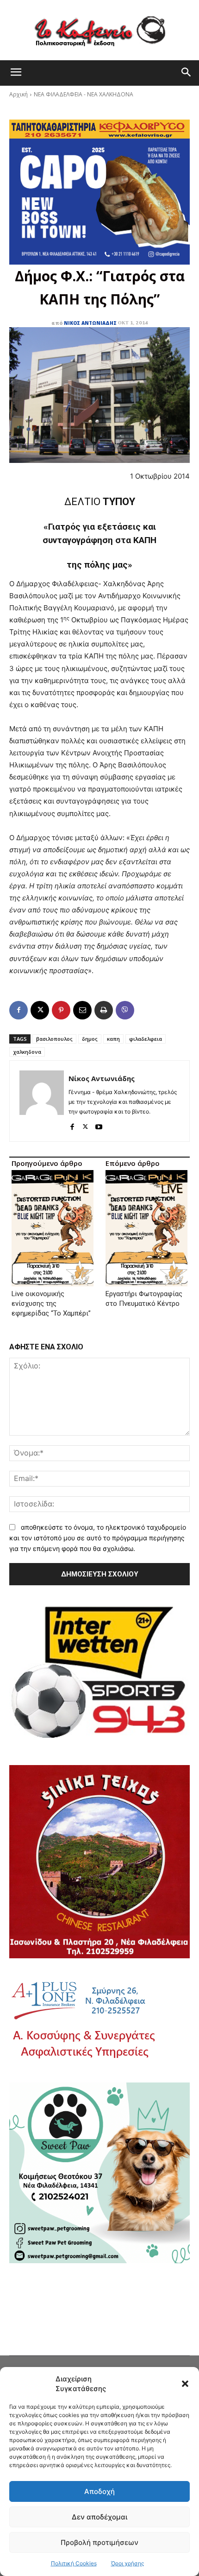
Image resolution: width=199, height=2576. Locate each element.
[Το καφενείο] (99, 30)
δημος (90, 1039)
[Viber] (125, 1010)
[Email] (82, 1010)
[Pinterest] (61, 1010)
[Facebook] (19, 1010)
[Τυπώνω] (104, 1010)
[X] (40, 1010)
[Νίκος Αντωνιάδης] (42, 1101)
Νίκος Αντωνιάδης (90, 323)
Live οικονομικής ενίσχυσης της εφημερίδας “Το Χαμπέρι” (51, 1304)
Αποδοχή (99, 2491)
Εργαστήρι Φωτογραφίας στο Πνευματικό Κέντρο (144, 1299)
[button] (185, 2384)
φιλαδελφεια (146, 1039)
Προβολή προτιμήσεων (99, 2542)
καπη (113, 1039)
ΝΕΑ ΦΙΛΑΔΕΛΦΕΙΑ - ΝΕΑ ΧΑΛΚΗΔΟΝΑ (84, 94)
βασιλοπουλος (54, 1039)
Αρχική (19, 94)
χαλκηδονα (27, 1052)
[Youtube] (99, 1125)
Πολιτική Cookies (74, 2563)
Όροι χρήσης (127, 2563)
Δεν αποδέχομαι (99, 2517)
